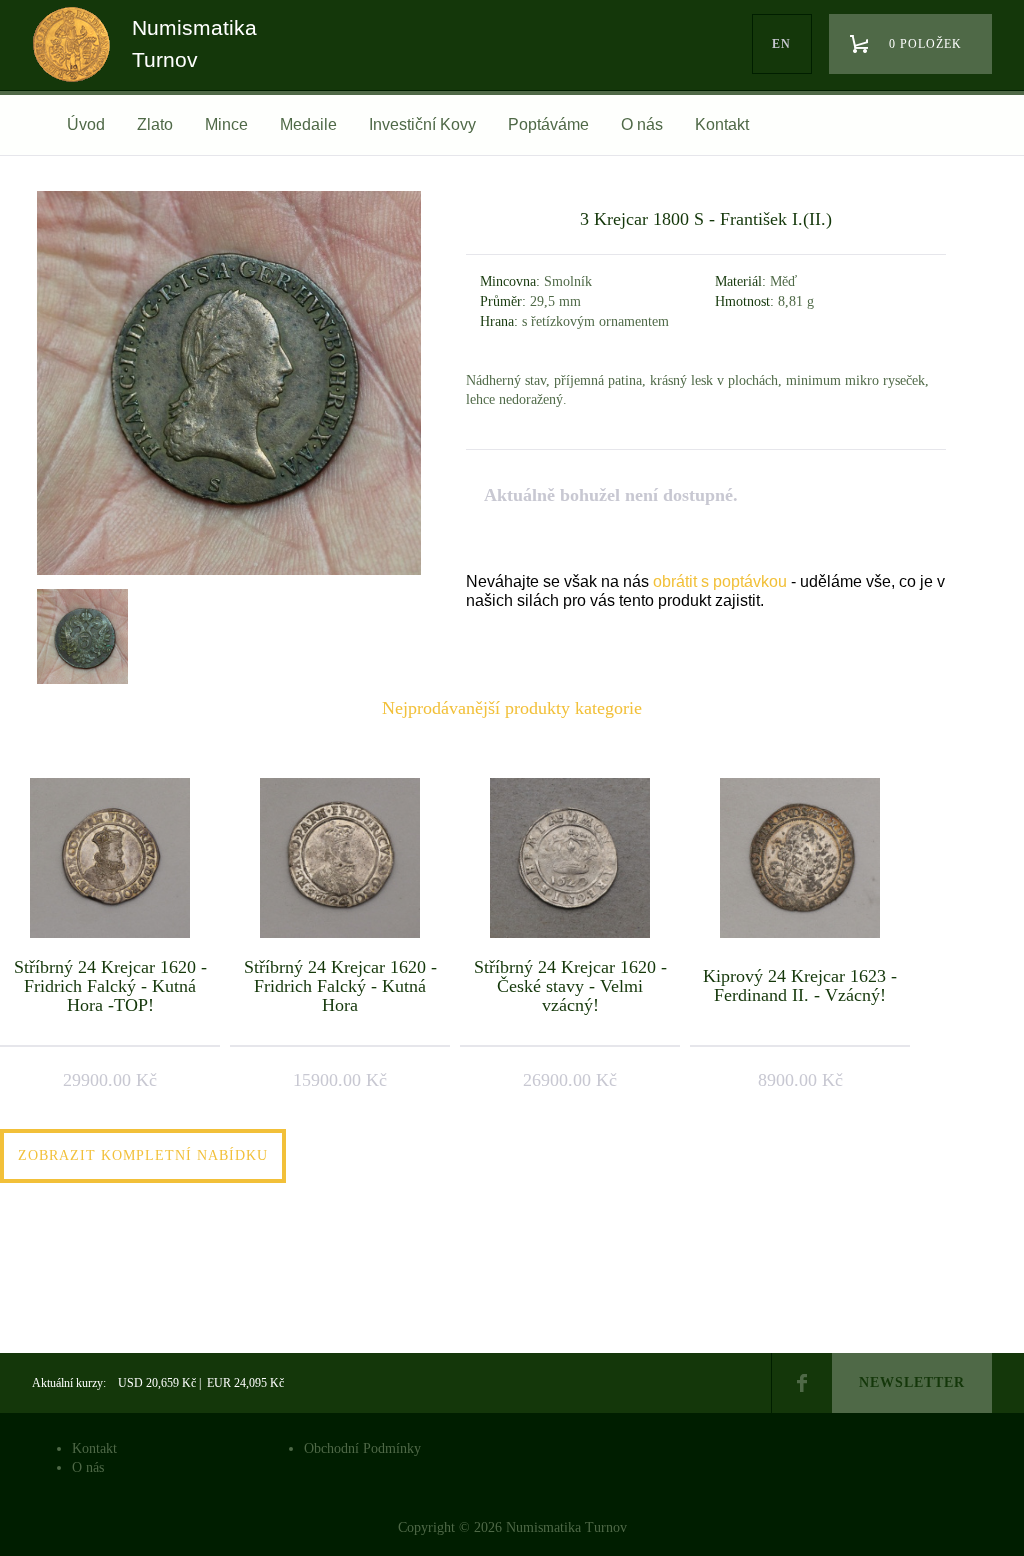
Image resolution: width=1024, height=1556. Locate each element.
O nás (642, 124)
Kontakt (722, 124)
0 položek (925, 44)
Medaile (308, 124)
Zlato (155, 124)
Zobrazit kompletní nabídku (143, 1155)
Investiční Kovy (422, 124)
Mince (226, 124)
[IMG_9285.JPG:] (80, 634)
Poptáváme (548, 124)
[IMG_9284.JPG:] (229, 574)
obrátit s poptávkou (720, 581)
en (781, 44)
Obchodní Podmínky (362, 1448)
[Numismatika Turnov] (78, 63)
